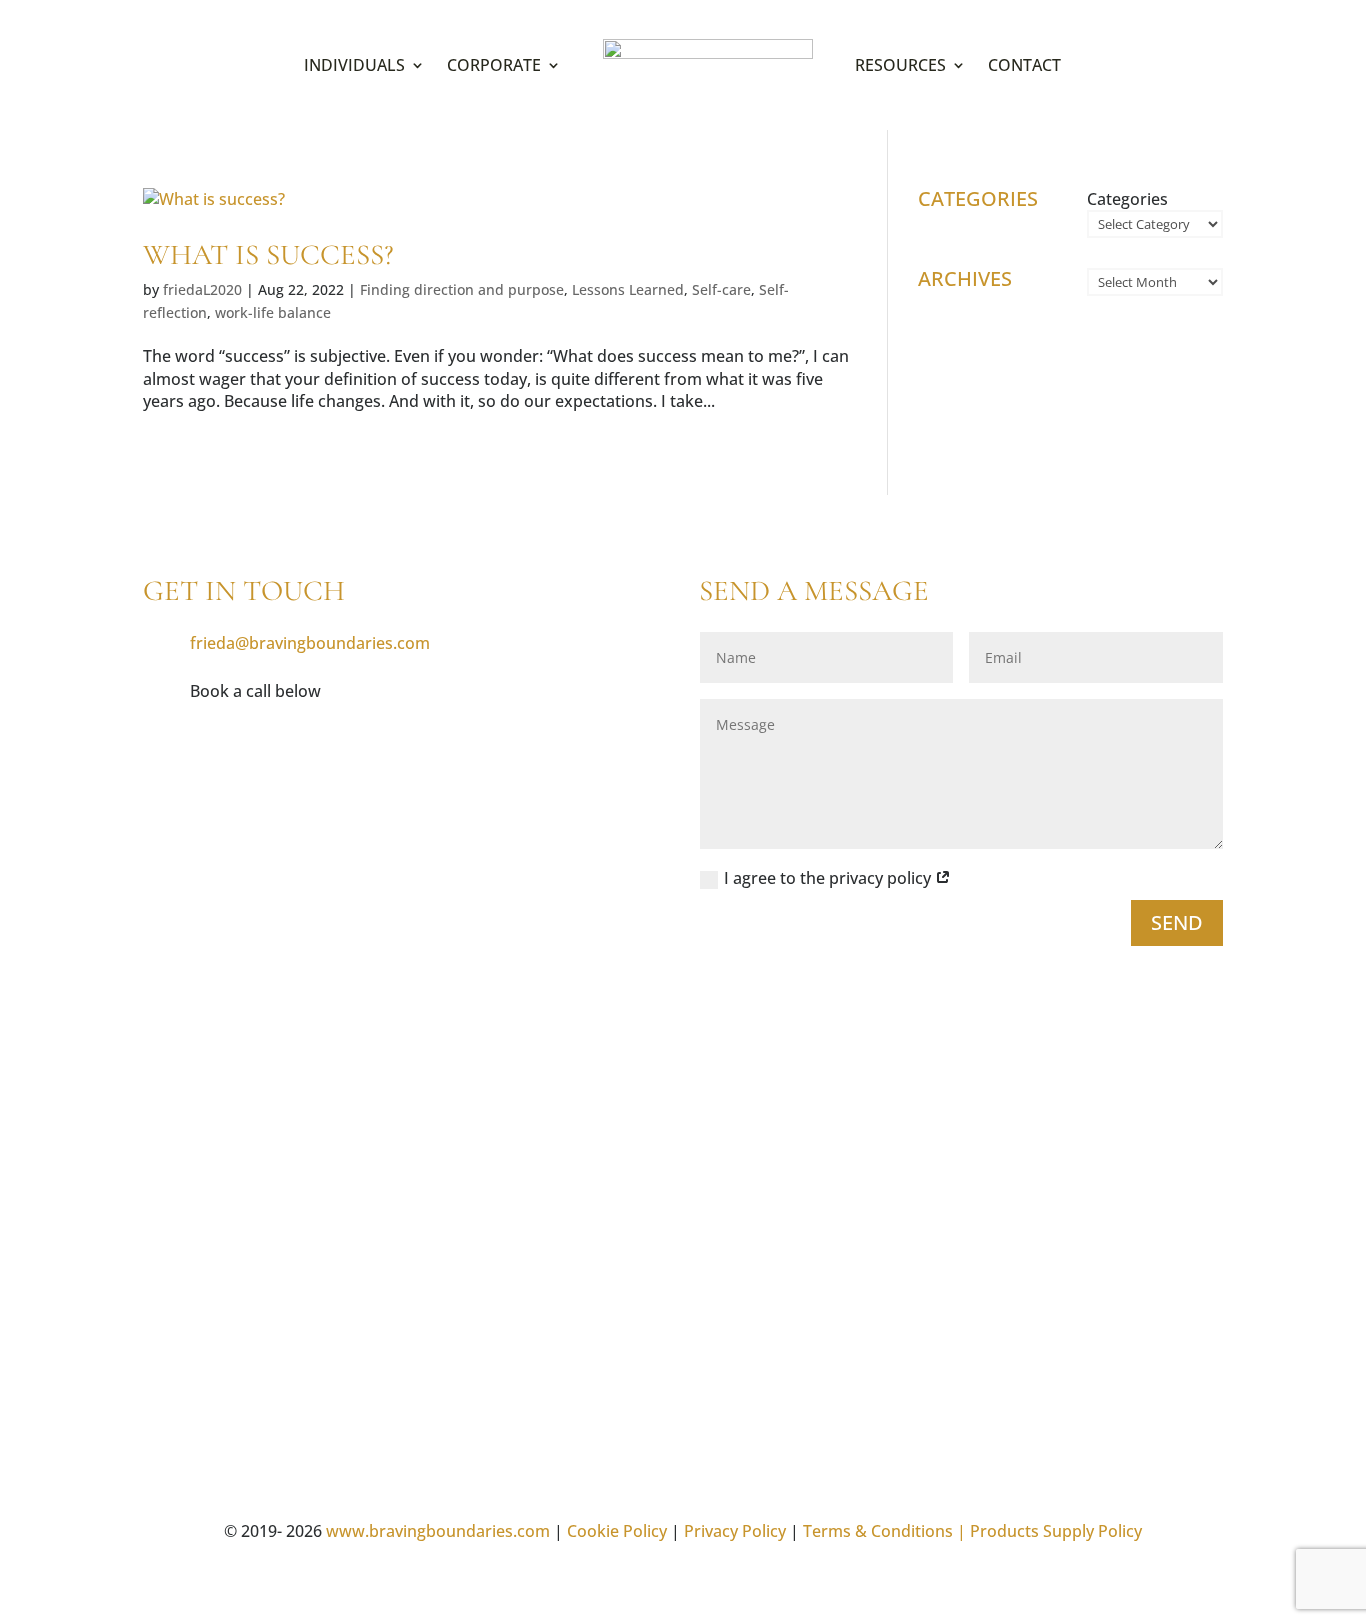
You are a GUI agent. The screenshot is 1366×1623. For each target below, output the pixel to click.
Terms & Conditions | (884, 1531)
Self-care (721, 289)
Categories (1127, 199)
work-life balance (273, 312)
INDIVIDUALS (354, 65)
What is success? (268, 254)
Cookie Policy (617, 1531)
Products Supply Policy (1056, 1531)
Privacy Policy (735, 1531)
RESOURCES (900, 65)
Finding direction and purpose (462, 289)
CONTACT (1024, 65)
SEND (1177, 922)
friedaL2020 (202, 289)
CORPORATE (494, 65)
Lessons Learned (628, 289)
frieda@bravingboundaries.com (310, 643)
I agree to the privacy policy (829, 878)
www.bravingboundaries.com (438, 1531)
